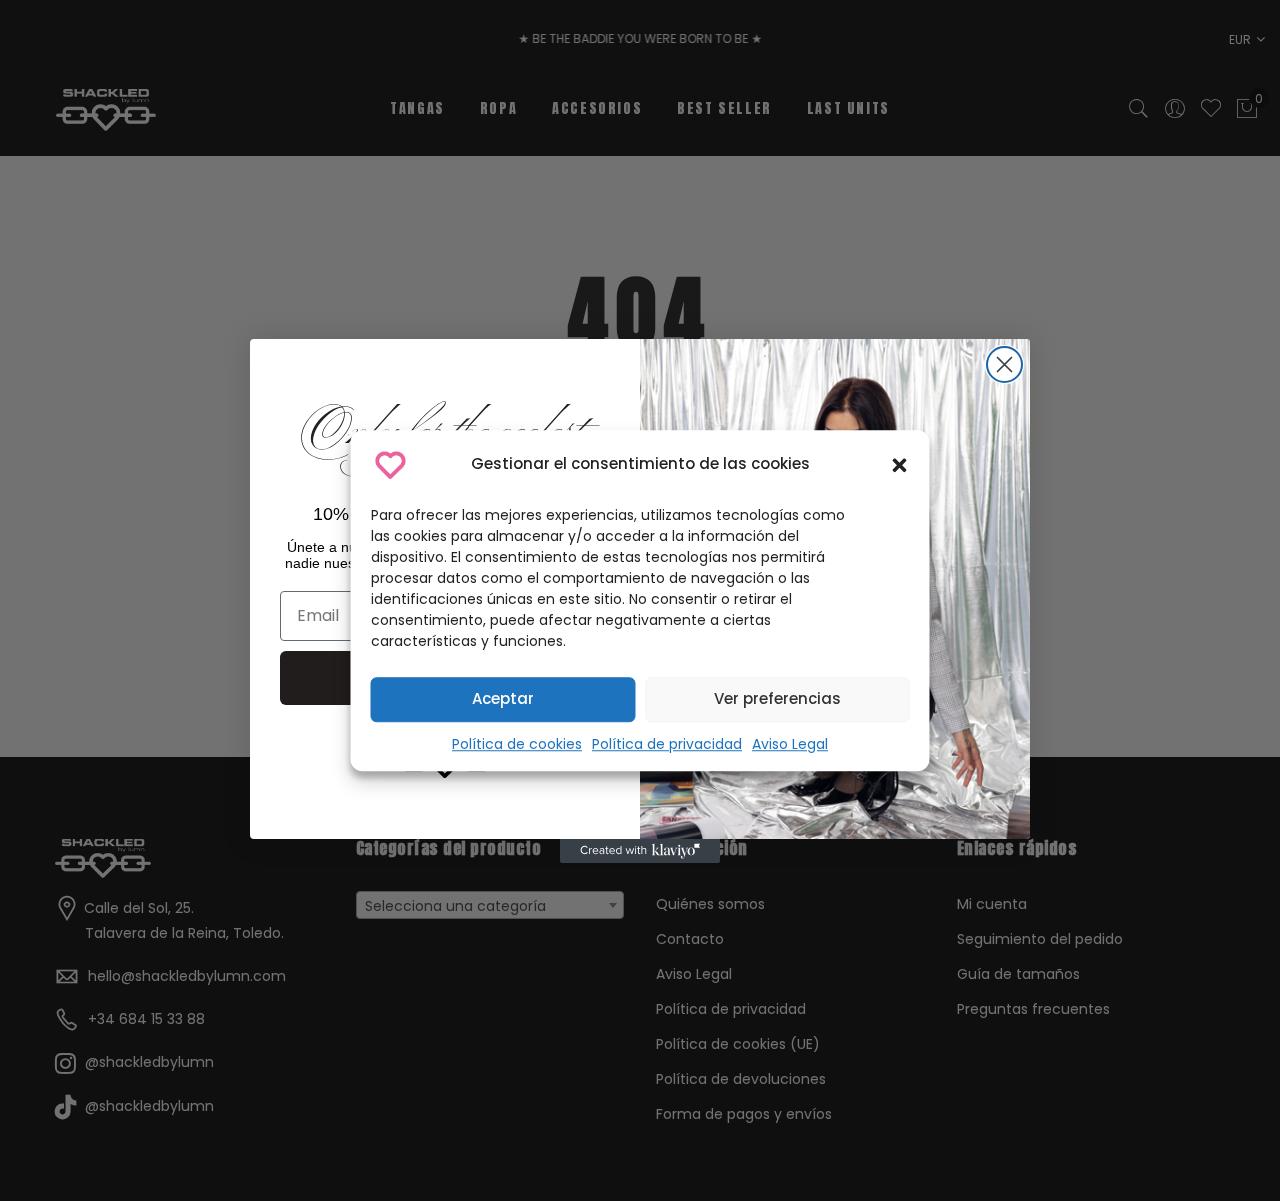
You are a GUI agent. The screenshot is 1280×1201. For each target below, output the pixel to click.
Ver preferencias (777, 698)
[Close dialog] (1004, 364)
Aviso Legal (790, 744)
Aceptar (503, 698)
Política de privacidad (667, 744)
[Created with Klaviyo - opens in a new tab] (640, 851)
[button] (900, 465)
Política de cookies (517, 744)
